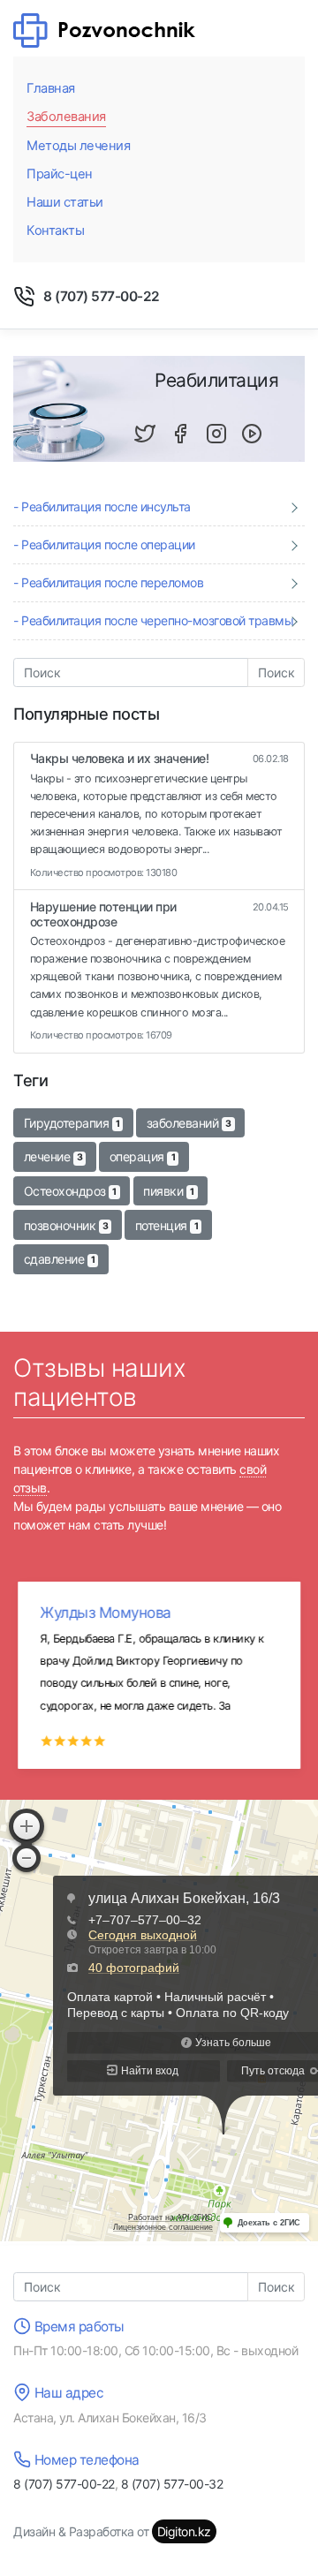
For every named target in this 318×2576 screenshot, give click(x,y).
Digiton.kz (184, 2531)
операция (142, 1156)
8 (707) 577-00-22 (102, 296)
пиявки (168, 1191)
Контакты (55, 230)
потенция (167, 1225)
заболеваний (189, 1123)
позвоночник (66, 1225)
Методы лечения (78, 146)
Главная (51, 88)
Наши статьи (65, 202)
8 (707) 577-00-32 (172, 2484)
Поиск (276, 672)
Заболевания (66, 117)
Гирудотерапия (72, 1123)
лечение (53, 1156)
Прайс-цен (60, 174)
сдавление (60, 1259)
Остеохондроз (70, 1191)
